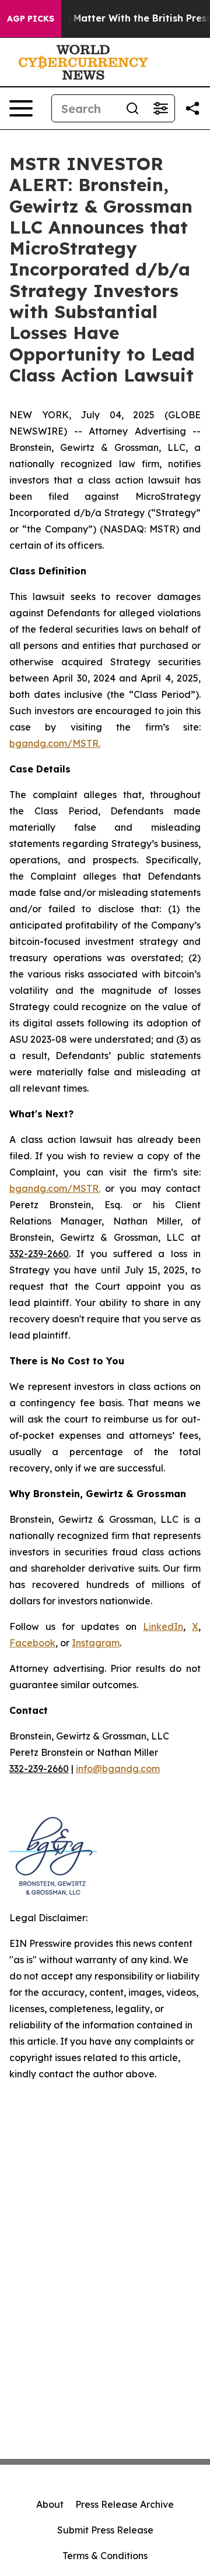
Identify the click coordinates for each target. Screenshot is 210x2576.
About (50, 2504)
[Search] (132, 108)
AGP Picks (31, 19)
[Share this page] (192, 108)
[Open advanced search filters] (160, 108)
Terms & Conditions (105, 2556)
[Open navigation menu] (21, 108)
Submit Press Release (105, 2530)
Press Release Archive (125, 2504)
